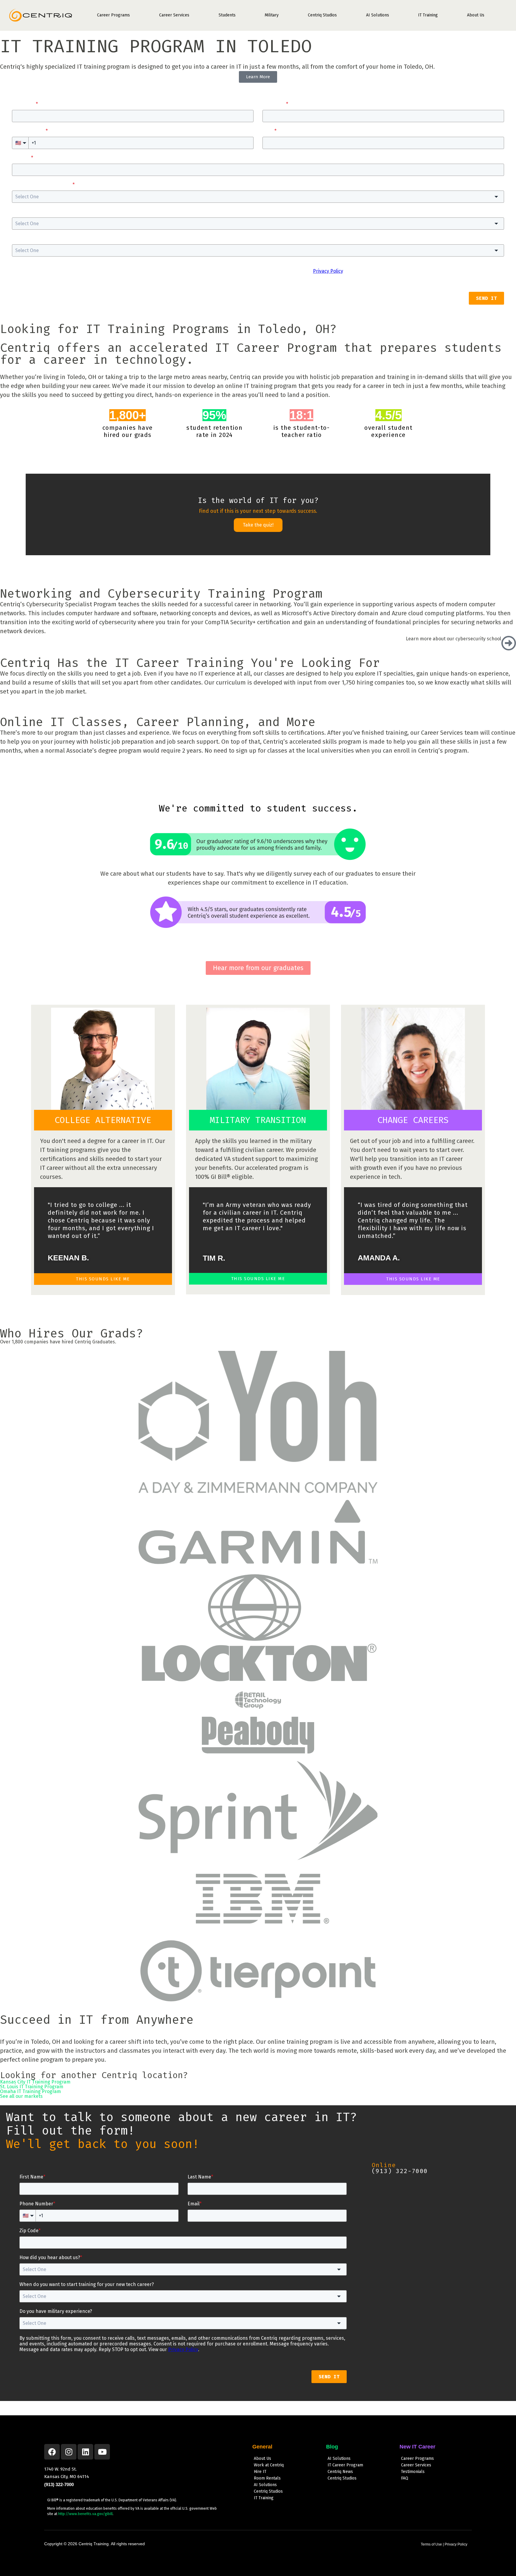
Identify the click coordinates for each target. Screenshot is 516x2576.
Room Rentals (267, 2478)
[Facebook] (52, 2452)
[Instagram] (69, 2452)
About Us (476, 15)
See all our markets (21, 2096)
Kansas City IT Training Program (35, 2082)
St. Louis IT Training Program (32, 2087)
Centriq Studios (322, 15)
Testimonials (413, 2472)
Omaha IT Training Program (30, 2091)
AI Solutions (378, 15)
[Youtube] (102, 2452)
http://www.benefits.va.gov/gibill (85, 2514)
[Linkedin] (85, 2452)
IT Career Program (345, 2465)
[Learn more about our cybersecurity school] (509, 643)
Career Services (174, 15)
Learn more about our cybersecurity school (453, 639)
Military (272, 15)
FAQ (405, 2478)
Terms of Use (431, 2544)
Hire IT (260, 2472)
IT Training (428, 15)
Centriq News (340, 2472)
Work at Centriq (269, 2465)
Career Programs (113, 15)
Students (227, 15)
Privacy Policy (456, 2544)
